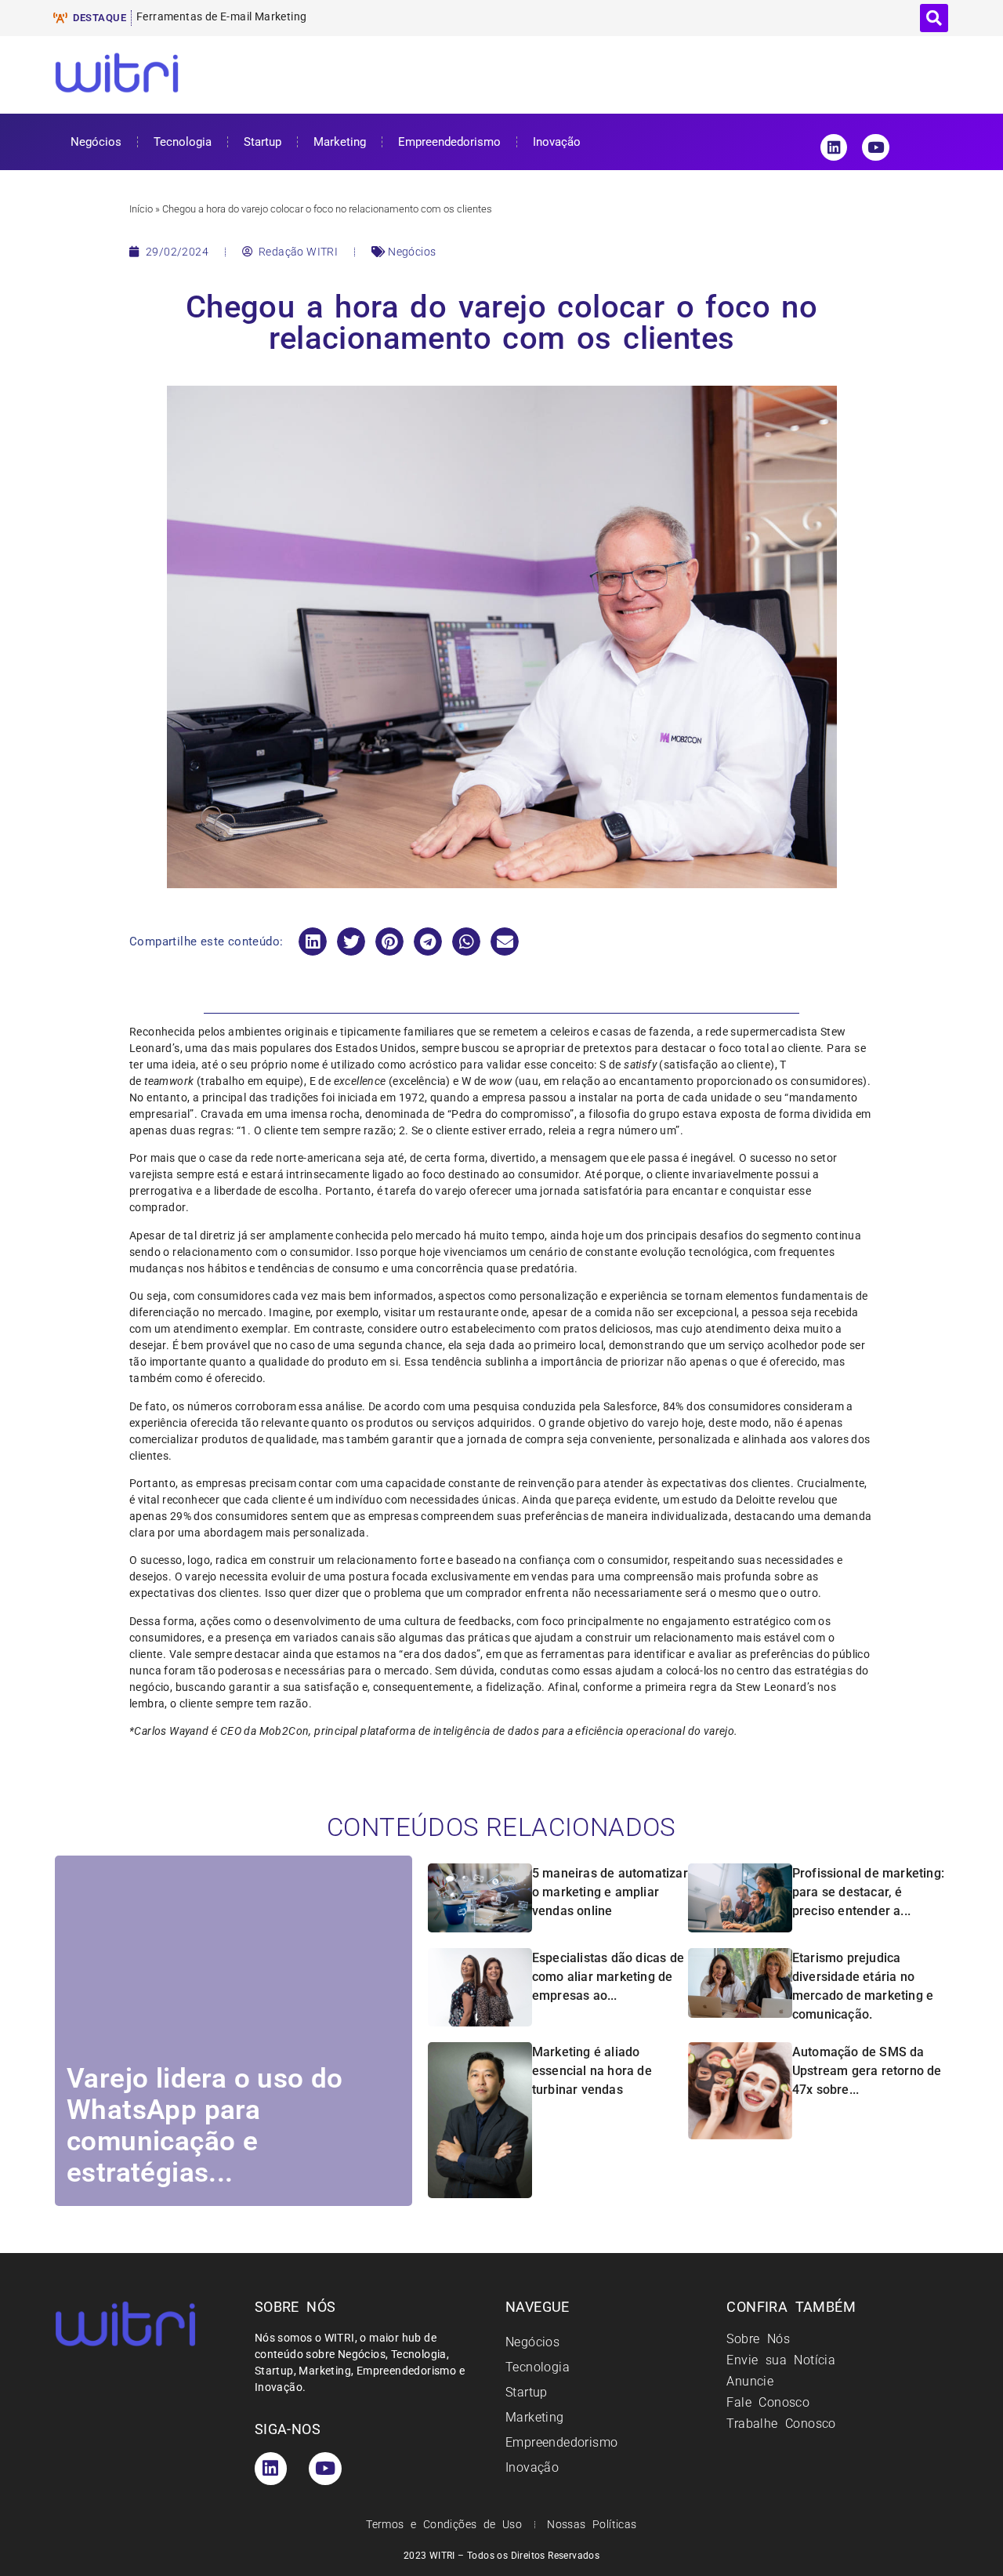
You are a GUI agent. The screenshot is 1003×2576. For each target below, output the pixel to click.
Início (141, 209)
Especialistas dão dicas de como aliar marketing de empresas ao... (608, 1977)
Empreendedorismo (449, 142)
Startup (263, 142)
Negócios (96, 142)
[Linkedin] (834, 147)
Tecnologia (183, 142)
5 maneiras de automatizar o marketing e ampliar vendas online (610, 1892)
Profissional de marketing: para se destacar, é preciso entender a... (868, 1892)
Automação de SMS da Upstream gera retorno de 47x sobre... (867, 2071)
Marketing (340, 142)
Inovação (557, 142)
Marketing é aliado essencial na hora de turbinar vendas (592, 2071)
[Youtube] (875, 147)
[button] (934, 18)
